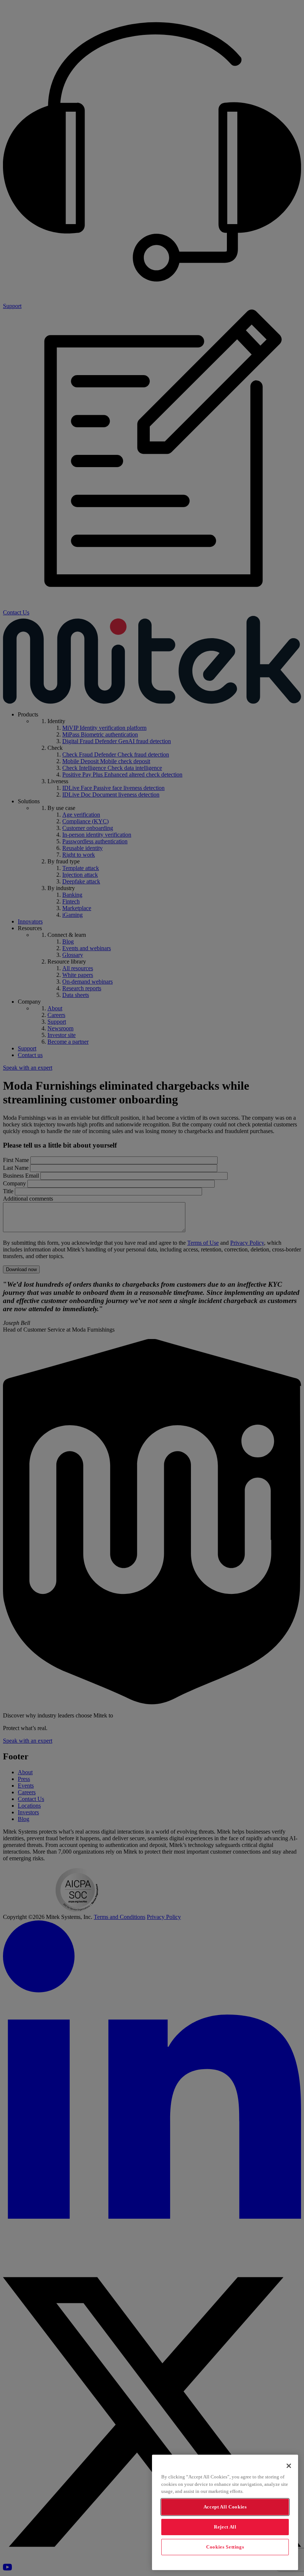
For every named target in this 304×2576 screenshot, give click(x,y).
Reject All (225, 2527)
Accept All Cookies (225, 2507)
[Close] (289, 2466)
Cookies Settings (225, 2547)
